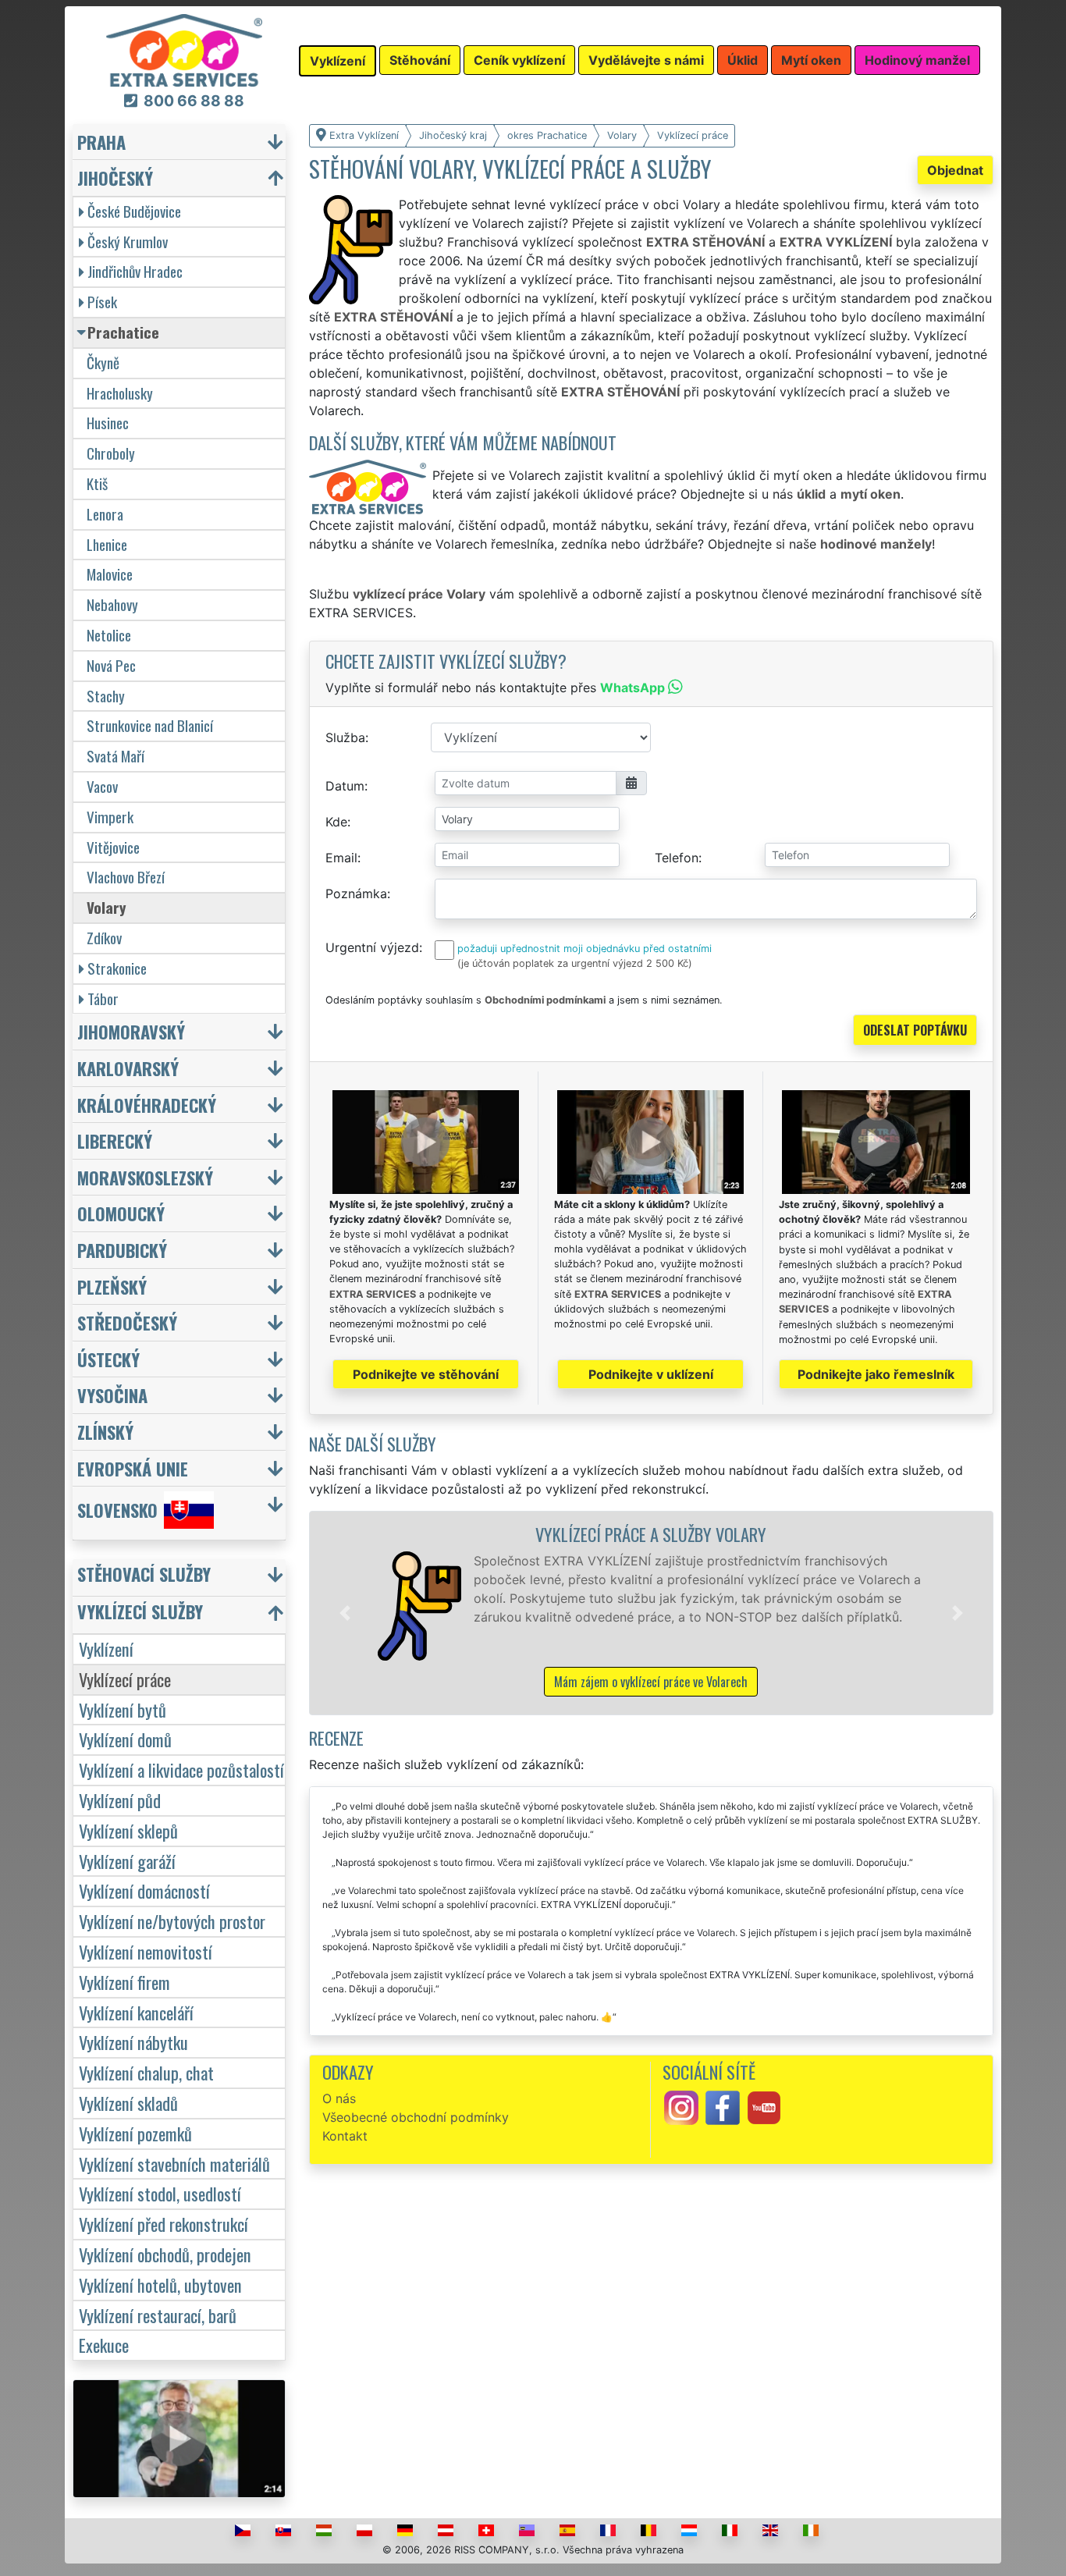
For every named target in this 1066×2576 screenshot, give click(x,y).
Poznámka (356, 894)
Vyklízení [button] (338, 61)
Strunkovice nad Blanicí (150, 725)
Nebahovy (112, 604)
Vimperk (110, 817)
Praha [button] (101, 142)
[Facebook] (723, 2106)
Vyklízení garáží (127, 1861)
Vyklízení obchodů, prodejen (165, 2254)
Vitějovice (113, 847)
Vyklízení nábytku (133, 2042)
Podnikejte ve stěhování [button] (426, 1374)
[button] (345, 1613)
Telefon (677, 858)
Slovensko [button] (117, 1510)
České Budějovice (134, 211)
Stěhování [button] (420, 60)
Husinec (108, 423)
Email (341, 858)
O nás (339, 2098)
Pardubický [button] (122, 1250)
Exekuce (104, 2345)
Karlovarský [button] (128, 1068)
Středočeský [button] (127, 1322)
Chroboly (111, 453)
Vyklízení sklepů (128, 1830)
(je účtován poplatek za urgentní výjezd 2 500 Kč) (575, 963)
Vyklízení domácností (144, 1890)
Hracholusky (120, 393)
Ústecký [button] (108, 1359)
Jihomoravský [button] (131, 1031)
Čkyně (103, 362)
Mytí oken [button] (811, 60)
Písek (102, 302)
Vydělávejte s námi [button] (646, 60)
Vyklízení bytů (123, 1709)
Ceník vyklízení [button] (519, 60)
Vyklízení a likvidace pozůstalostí (181, 1769)
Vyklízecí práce (125, 1679)
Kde (336, 822)
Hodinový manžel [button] (917, 60)
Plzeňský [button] (112, 1286)
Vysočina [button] (112, 1395)
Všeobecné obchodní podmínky (416, 2117)
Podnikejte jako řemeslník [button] (876, 1374)
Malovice (110, 574)
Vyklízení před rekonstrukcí (163, 2224)
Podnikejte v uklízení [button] (651, 1374)
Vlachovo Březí (126, 877)
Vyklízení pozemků (135, 2133)
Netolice (109, 635)
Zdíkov (104, 938)
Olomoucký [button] (121, 1213)
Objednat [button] (955, 170)
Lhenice (107, 544)
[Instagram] (681, 2106)
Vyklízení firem (124, 1982)
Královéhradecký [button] (147, 1105)
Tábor (103, 998)
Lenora (105, 514)
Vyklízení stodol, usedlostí (160, 2193)
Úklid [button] (743, 60)
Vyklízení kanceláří (136, 2012)
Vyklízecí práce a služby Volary (651, 1534)
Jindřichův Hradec (135, 271)
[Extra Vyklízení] (184, 49)
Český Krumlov (128, 242)
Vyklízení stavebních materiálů (174, 2164)
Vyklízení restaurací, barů (158, 2315)
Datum (345, 786)
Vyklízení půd (120, 1800)
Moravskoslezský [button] (145, 1177)
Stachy (106, 696)
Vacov (102, 786)
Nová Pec (111, 665)
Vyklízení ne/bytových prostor (172, 1921)
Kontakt (345, 2136)
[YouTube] (764, 2106)
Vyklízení (106, 1649)
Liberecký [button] (115, 1141)
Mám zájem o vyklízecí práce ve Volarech (651, 1682)
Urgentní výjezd (372, 947)
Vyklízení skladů (128, 2103)
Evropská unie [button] (133, 1468)
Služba (345, 737)
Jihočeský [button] (115, 178)
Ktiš (97, 483)
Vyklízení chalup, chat (146, 2072)
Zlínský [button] (105, 1432)
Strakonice (117, 968)
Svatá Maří (115, 756)
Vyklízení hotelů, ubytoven (160, 2285)
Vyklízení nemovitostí (146, 1951)
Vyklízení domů (125, 1739)
